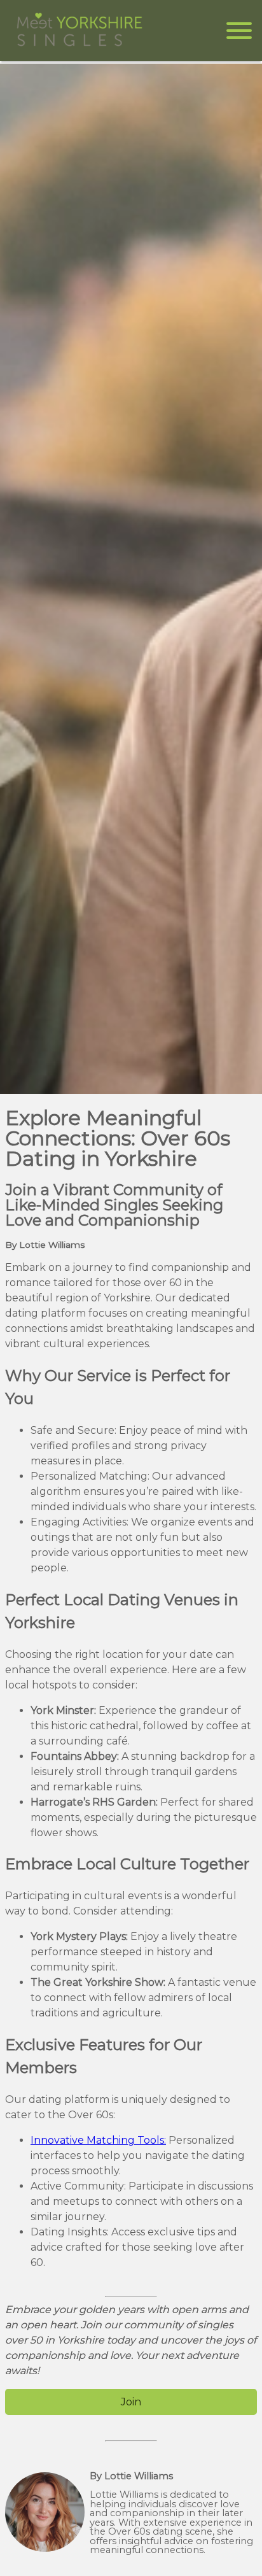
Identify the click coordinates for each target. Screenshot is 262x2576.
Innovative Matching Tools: (98, 2140)
